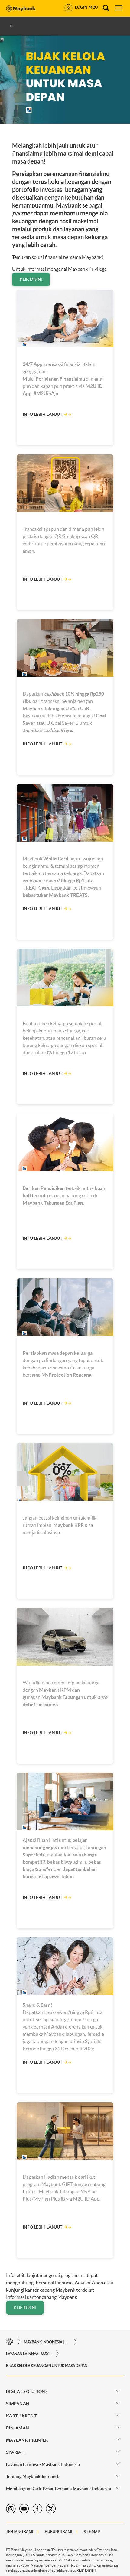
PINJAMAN (18, 2428)
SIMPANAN (18, 2404)
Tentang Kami (20, 2532)
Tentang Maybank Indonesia (33, 2476)
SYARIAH (15, 2452)
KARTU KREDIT (22, 2416)
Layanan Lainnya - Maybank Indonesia (29, 2354)
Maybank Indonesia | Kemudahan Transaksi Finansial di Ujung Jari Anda (47, 2342)
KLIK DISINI (31, 279)
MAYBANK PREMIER (27, 2440)
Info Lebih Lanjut (42, 414)
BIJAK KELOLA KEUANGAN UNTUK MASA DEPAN (47, 2366)
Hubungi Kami (58, 2532)
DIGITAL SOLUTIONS (27, 2391)
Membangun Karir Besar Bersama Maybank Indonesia (58, 2489)
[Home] (10, 2342)
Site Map (92, 2532)
